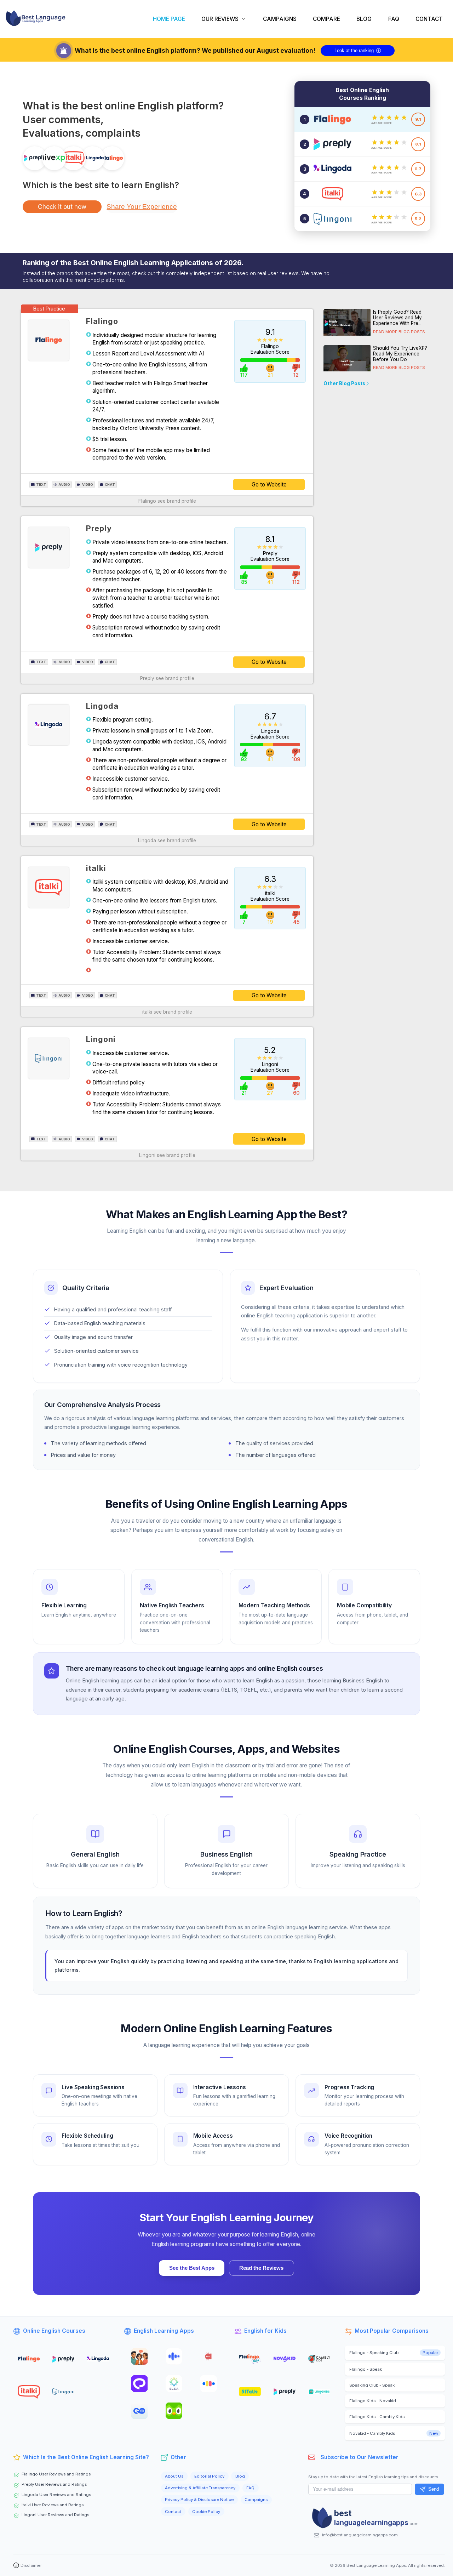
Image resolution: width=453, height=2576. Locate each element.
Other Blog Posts (344, 384)
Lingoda (102, 706)
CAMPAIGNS (280, 19)
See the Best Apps (192, 2268)
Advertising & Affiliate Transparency (200, 2488)
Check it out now (62, 207)
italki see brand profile (167, 1012)
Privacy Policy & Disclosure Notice (199, 2500)
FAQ (394, 19)
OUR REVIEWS (220, 19)
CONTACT (429, 19)
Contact (173, 2512)
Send (434, 2489)
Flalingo (102, 321)
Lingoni (101, 1039)
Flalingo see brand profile (167, 501)
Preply (99, 528)
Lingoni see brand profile (167, 1155)
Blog (240, 2476)
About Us (174, 2476)
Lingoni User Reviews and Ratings (55, 2515)
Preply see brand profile (167, 678)
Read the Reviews (261, 2268)
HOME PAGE (169, 19)
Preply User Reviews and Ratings (54, 2484)
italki (96, 868)
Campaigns (256, 2500)
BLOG (364, 19)
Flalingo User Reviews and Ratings (56, 2474)
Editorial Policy (209, 2476)
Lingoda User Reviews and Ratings (56, 2495)
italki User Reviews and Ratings (53, 2505)
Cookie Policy (206, 2512)
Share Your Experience (142, 207)
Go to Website (269, 485)
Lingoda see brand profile (167, 840)
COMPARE (326, 19)
